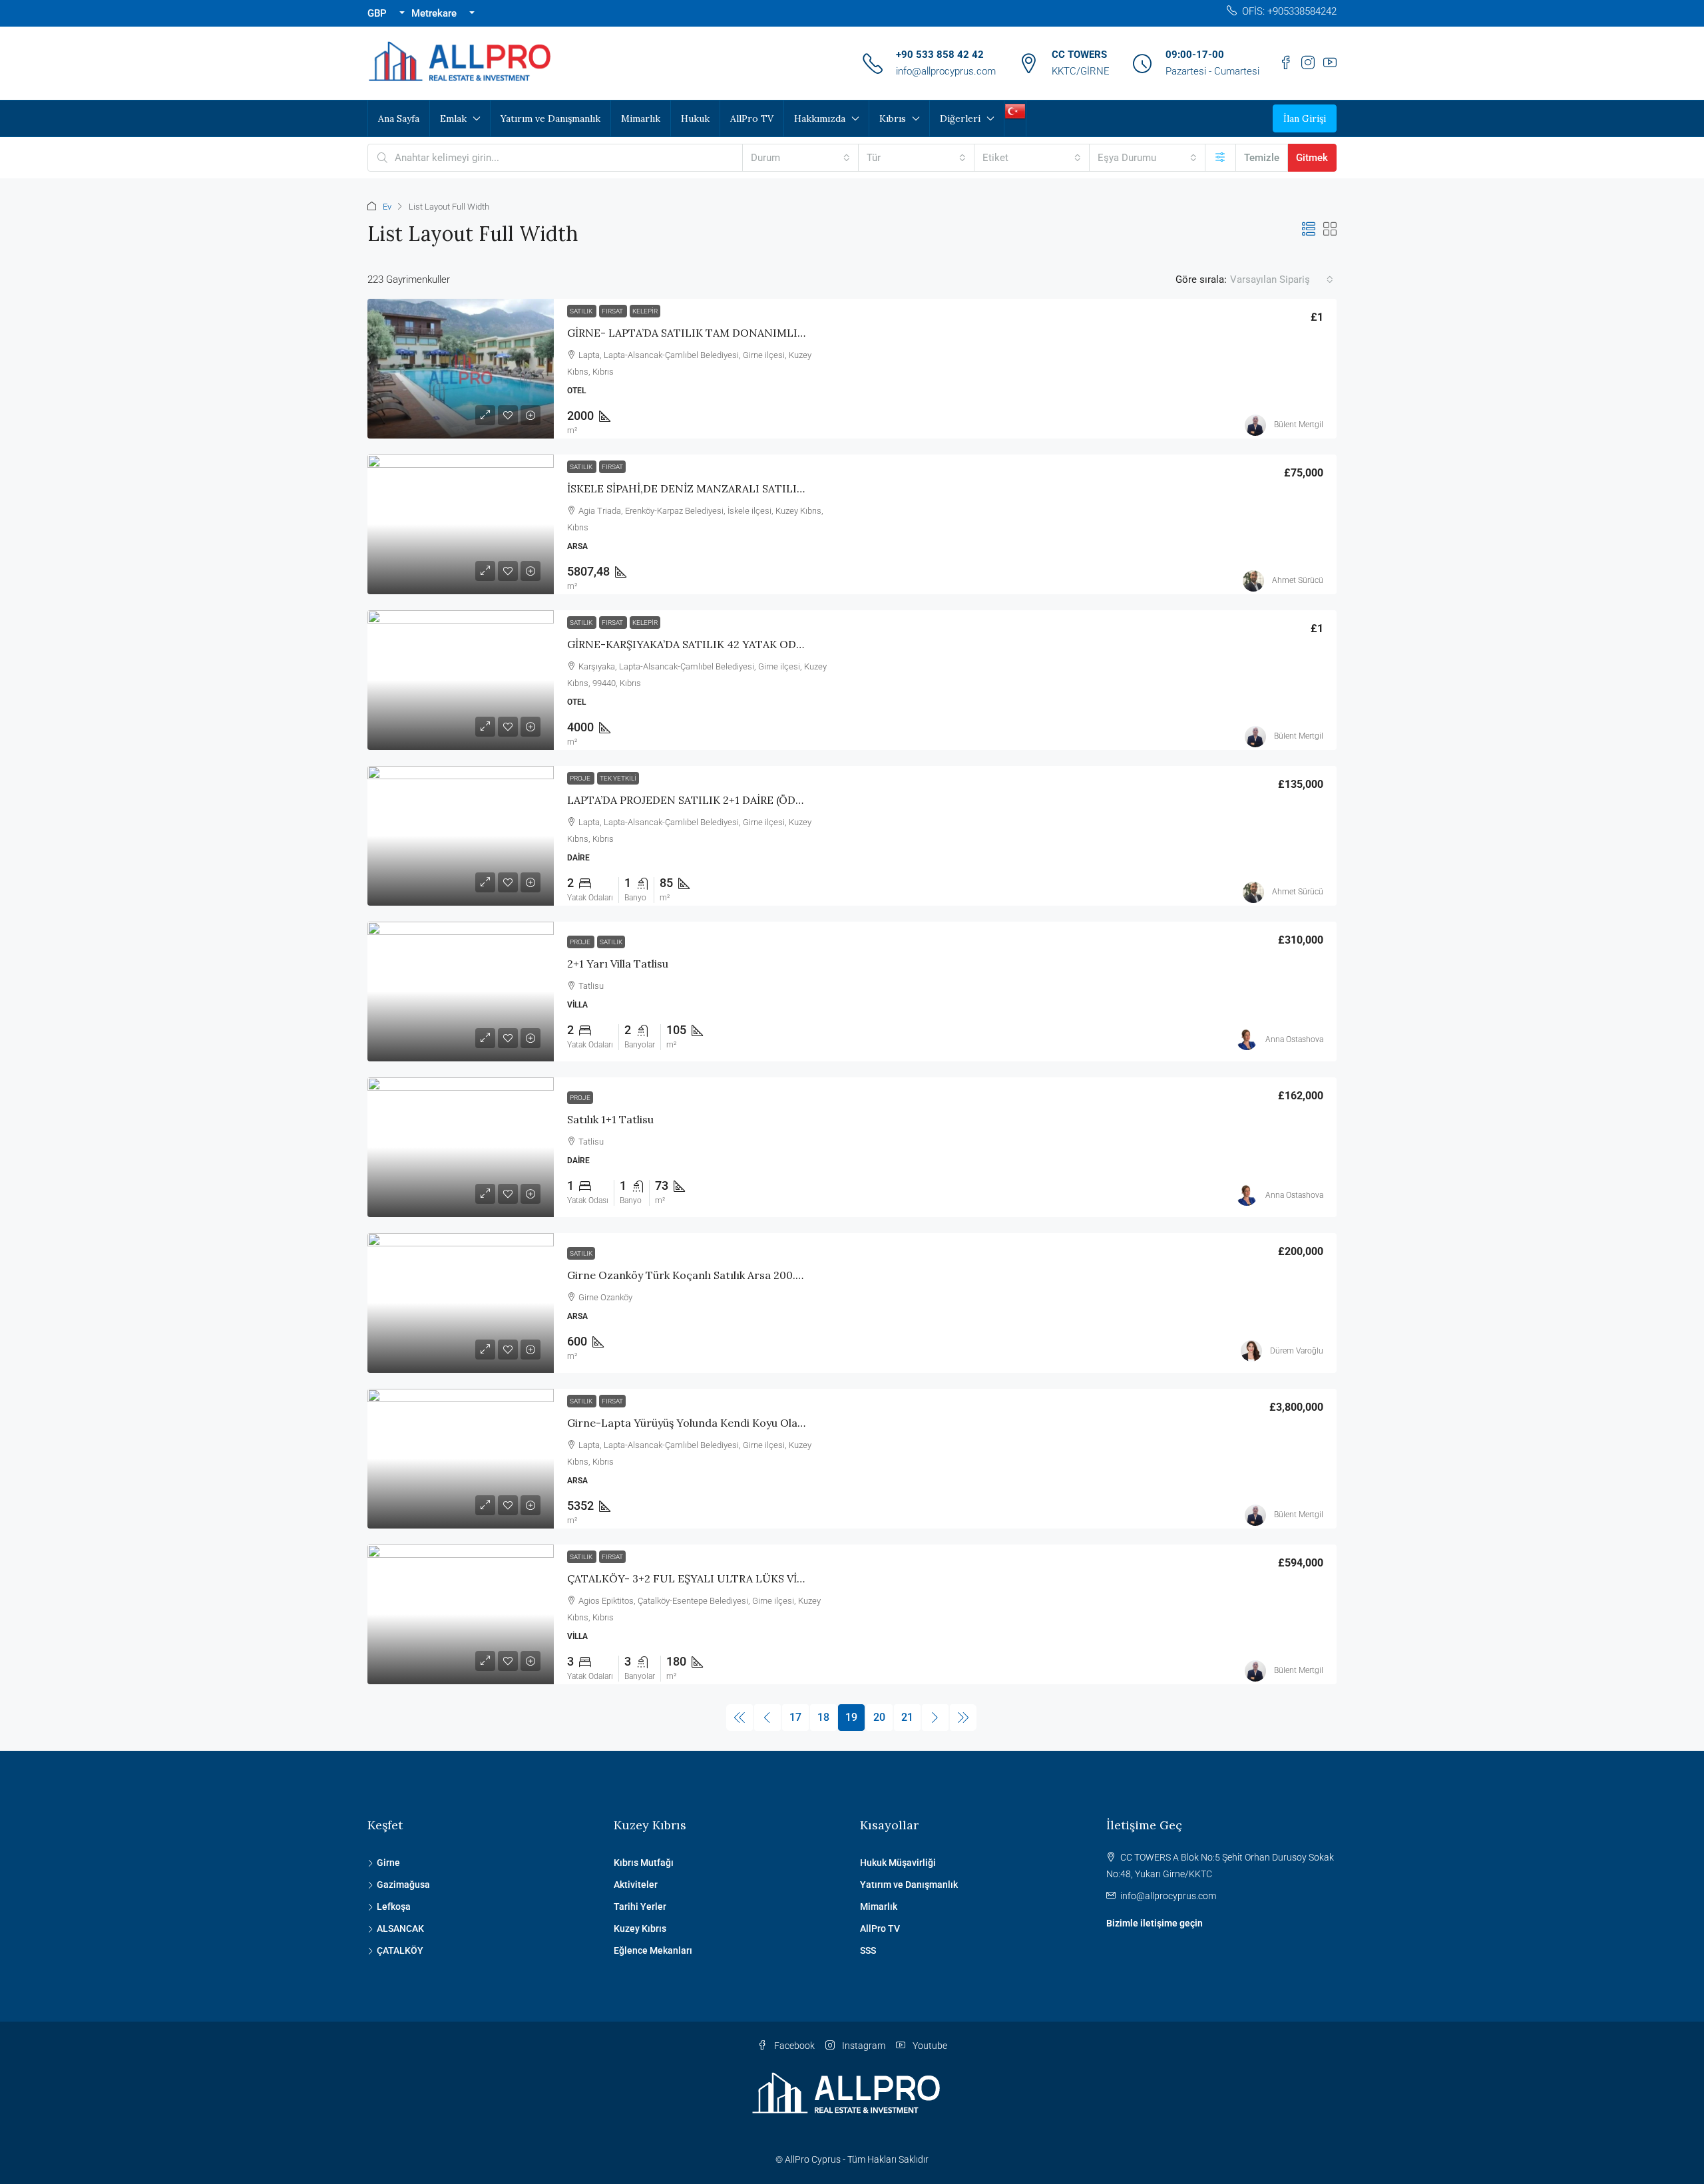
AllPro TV (752, 118)
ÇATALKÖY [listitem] (400, 1950)
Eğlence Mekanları (653, 1950)
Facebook (793, 2046)
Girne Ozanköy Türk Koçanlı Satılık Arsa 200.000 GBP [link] (703, 1275)
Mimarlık (641, 118)
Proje (581, 778)
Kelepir (645, 311)
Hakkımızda (820, 118)
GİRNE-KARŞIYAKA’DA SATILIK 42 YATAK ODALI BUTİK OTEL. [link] (726, 644)
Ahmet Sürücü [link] (1298, 580)
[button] (1309, 230)
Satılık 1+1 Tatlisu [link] (610, 1119)
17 (795, 1717)
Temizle (1262, 158)
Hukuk (695, 118)
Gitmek (1312, 158)
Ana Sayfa (399, 118)
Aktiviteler (636, 1885)
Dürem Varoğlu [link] (1297, 1351)
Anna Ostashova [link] (1294, 1039)
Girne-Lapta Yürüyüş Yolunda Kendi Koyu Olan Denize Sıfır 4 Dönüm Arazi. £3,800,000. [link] (788, 1423)
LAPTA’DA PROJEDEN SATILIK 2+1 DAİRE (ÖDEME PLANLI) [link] (716, 800)
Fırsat (613, 311)
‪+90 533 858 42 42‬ (940, 55)
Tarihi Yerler (640, 1907)
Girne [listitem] (388, 1863)
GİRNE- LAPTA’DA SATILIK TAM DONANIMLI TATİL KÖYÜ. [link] (718, 333)
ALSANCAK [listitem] (400, 1928)
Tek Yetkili (618, 778)
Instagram (863, 2046)
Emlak (453, 118)
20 (879, 1717)
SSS (868, 1950)
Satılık (582, 311)
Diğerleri (960, 118)
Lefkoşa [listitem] (394, 1907)
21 (907, 1717)
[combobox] (800, 158)
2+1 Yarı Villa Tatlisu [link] (618, 964)
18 (823, 1717)
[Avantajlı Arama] (1220, 158)
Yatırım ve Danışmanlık (550, 118)
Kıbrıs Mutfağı (644, 1863)
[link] (461, 369)
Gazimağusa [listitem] (403, 1885)
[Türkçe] (1015, 110)
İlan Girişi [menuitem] (1305, 118)
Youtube (929, 2046)
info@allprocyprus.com (946, 71)
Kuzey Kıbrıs (640, 1928)
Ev (387, 207)
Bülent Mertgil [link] (1299, 425)
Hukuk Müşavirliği (898, 1863)
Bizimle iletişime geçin (1155, 1923)
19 (851, 1717)
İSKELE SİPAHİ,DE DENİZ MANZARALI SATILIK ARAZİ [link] (702, 488)
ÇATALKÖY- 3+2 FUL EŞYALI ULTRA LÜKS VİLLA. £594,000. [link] (720, 1578)
